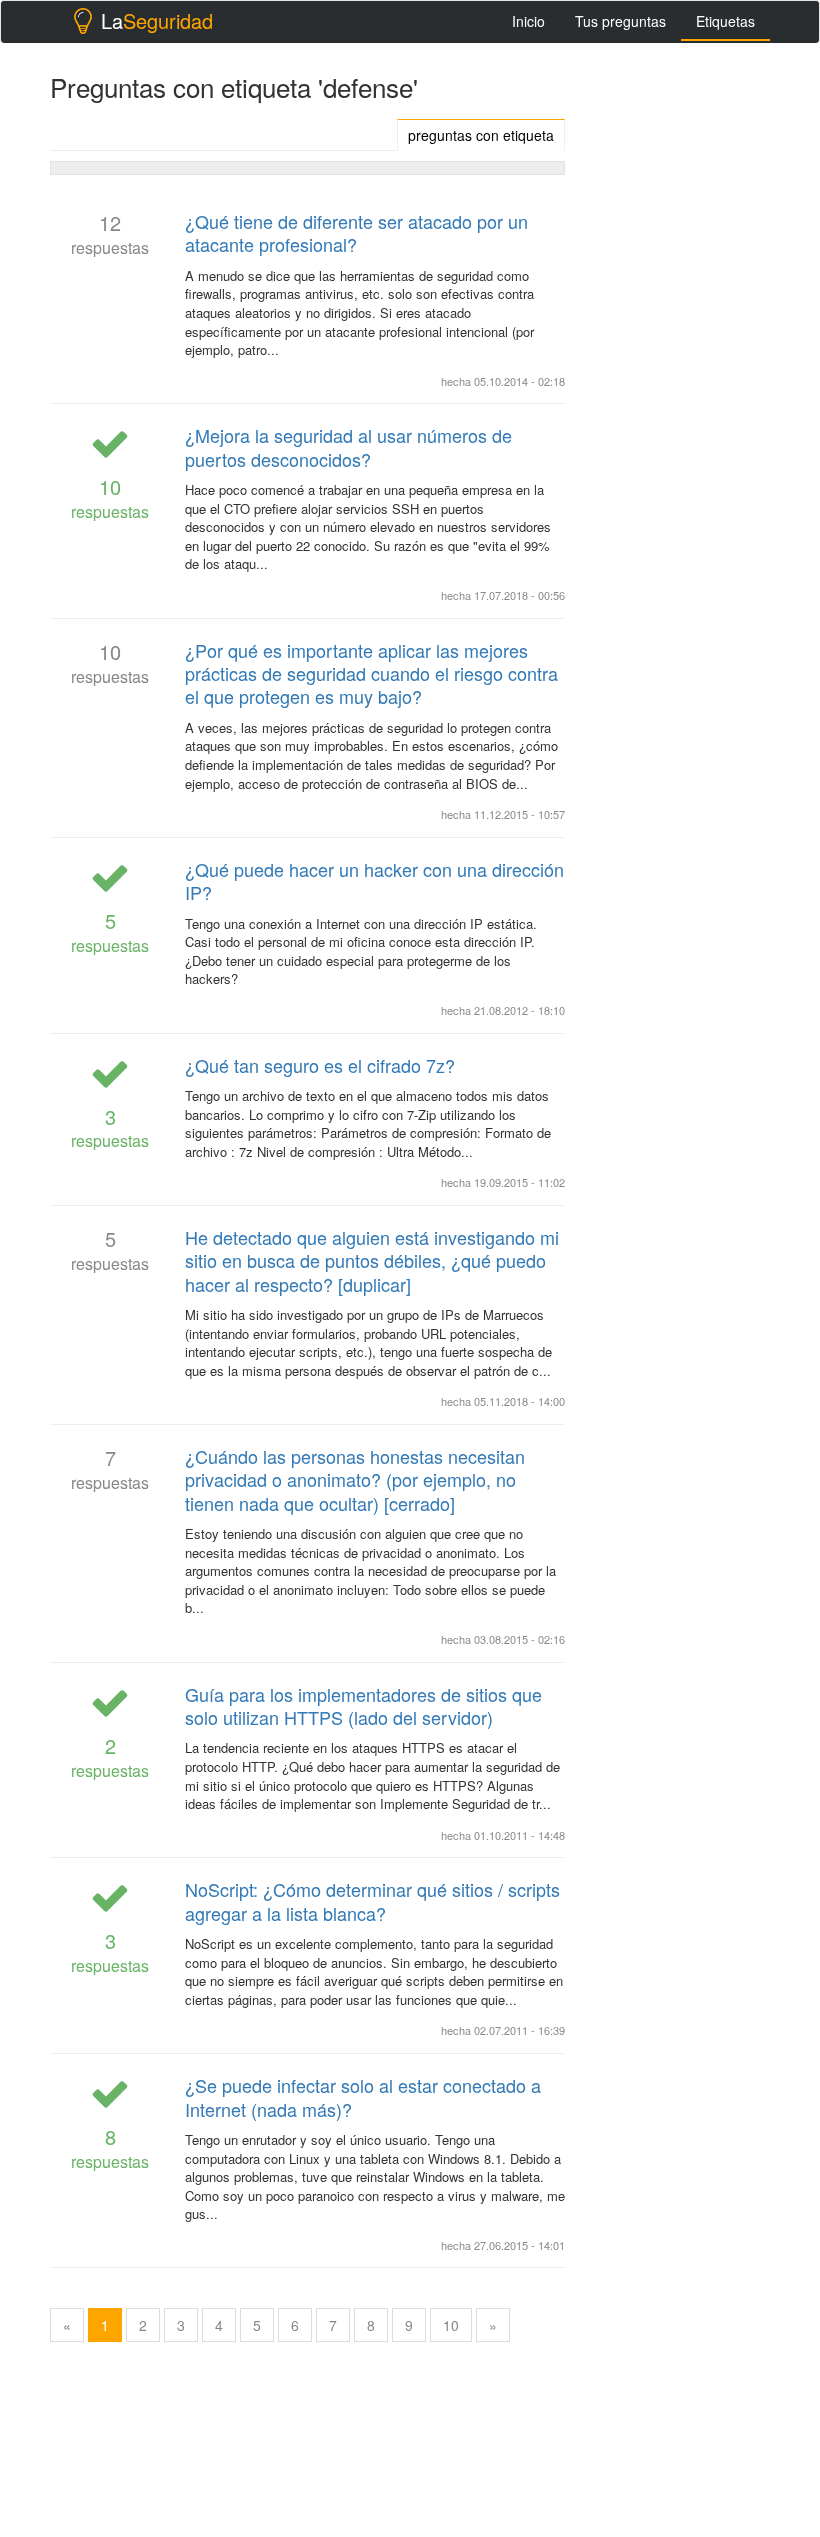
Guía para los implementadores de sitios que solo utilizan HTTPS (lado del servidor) (363, 1705)
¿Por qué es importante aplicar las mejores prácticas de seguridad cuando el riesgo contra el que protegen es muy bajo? (371, 673)
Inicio (528, 21)
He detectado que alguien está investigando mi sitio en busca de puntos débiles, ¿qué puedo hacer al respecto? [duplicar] (372, 1260)
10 (451, 2325)
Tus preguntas (620, 21)
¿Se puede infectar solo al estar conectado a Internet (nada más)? (363, 2096)
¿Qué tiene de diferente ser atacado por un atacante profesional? (356, 232)
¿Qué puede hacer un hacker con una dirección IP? (374, 880)
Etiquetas (725, 21)
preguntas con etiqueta (481, 135)
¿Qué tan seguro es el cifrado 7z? (320, 1065)
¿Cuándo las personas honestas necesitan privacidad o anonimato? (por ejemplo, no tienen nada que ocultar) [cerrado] (355, 1479)
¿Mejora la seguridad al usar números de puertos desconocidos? (348, 446)
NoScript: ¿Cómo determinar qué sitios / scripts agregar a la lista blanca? (372, 1900)
